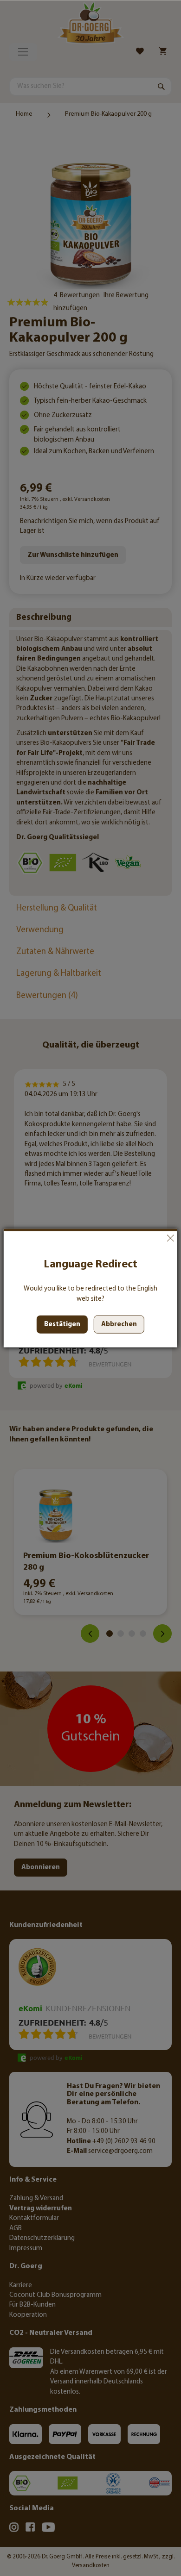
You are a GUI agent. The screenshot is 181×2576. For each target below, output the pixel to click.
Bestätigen (62, 1325)
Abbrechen (170, 1238)
